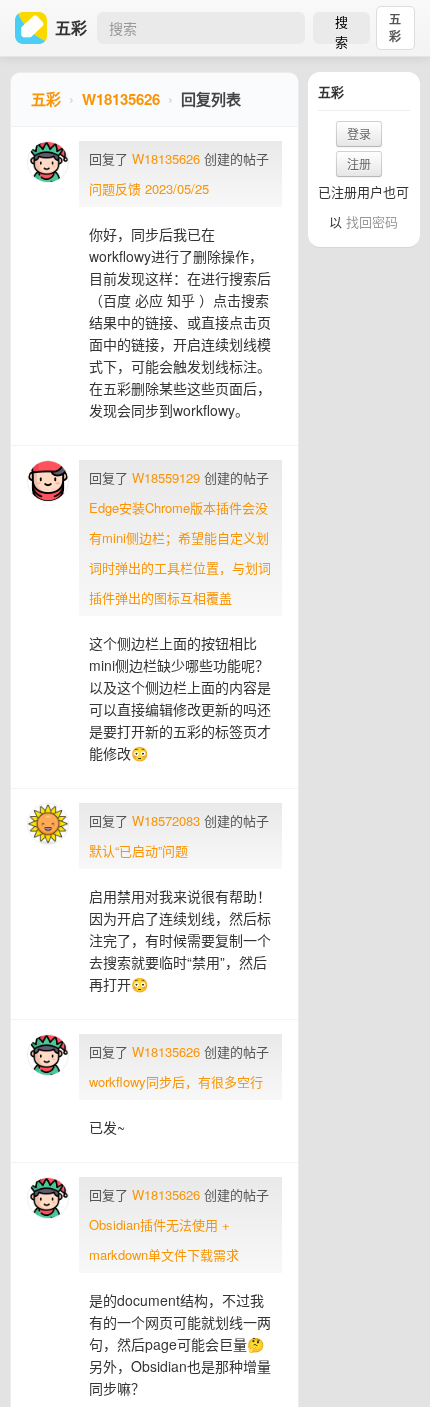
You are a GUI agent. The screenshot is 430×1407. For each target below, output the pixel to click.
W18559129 (166, 477)
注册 (359, 163)
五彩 (395, 27)
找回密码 (372, 221)
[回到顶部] (388, 1361)
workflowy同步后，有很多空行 (176, 1081)
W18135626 (121, 99)
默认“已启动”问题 (138, 850)
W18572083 (166, 820)
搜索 (341, 28)
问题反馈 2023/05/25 (149, 188)
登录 (359, 133)
